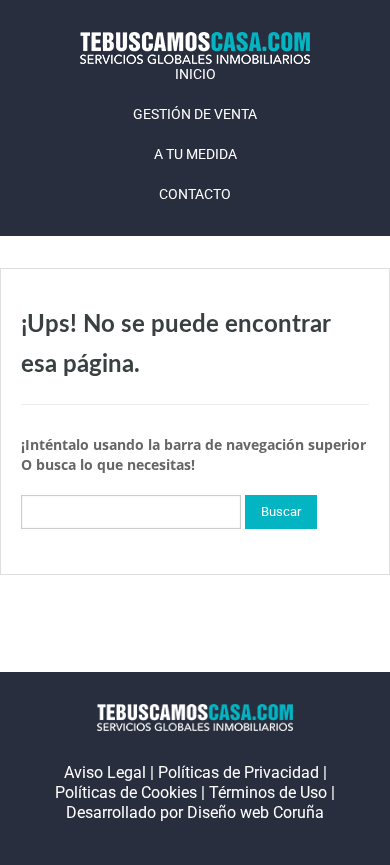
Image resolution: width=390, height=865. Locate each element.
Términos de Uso (268, 792)
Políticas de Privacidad (238, 772)
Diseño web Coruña (255, 812)
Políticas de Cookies (126, 792)
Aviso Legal (105, 772)
